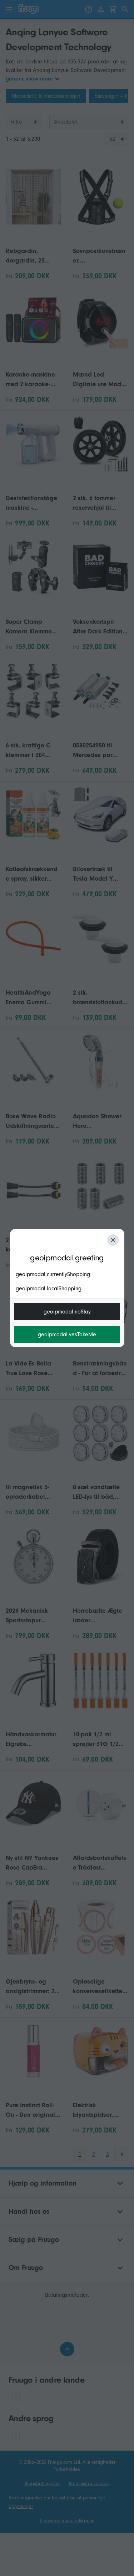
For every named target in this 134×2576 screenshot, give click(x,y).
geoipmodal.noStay (67, 1312)
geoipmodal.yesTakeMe (67, 1334)
